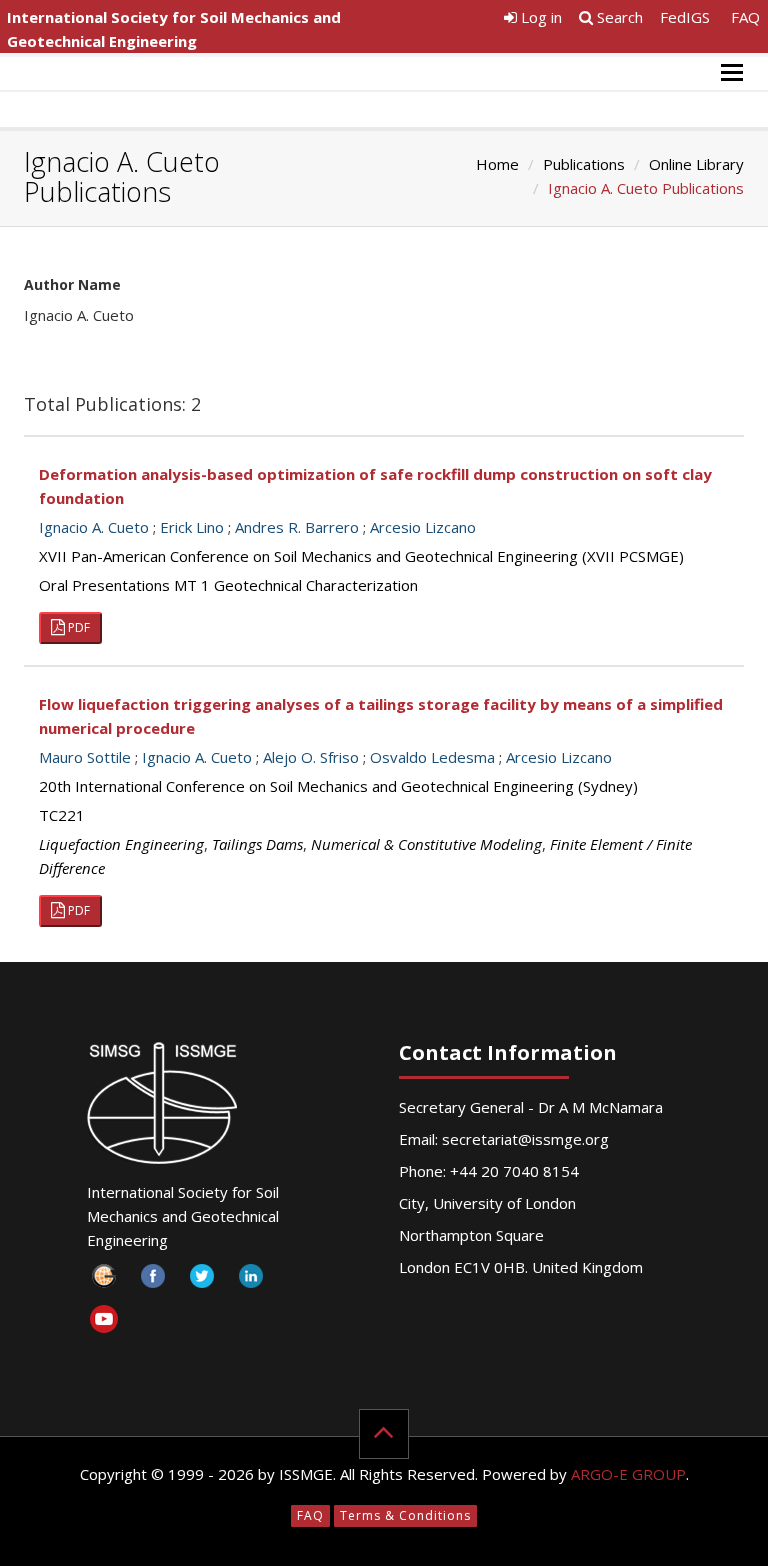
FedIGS (685, 17)
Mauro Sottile (85, 757)
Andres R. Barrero (297, 527)
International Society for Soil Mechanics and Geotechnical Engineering (174, 29)
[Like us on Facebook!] (153, 1281)
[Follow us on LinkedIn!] (251, 1281)
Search (618, 17)
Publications (584, 164)
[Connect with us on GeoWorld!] (104, 1281)
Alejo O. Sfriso (311, 757)
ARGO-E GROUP (628, 1474)
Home (497, 164)
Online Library (696, 164)
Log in (539, 17)
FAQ (745, 17)
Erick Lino (192, 527)
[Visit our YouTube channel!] (104, 1322)
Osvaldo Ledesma (432, 757)
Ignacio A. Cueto (94, 527)
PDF (77, 627)
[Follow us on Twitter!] (202, 1281)
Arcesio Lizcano (423, 527)
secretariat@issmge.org (525, 1139)
